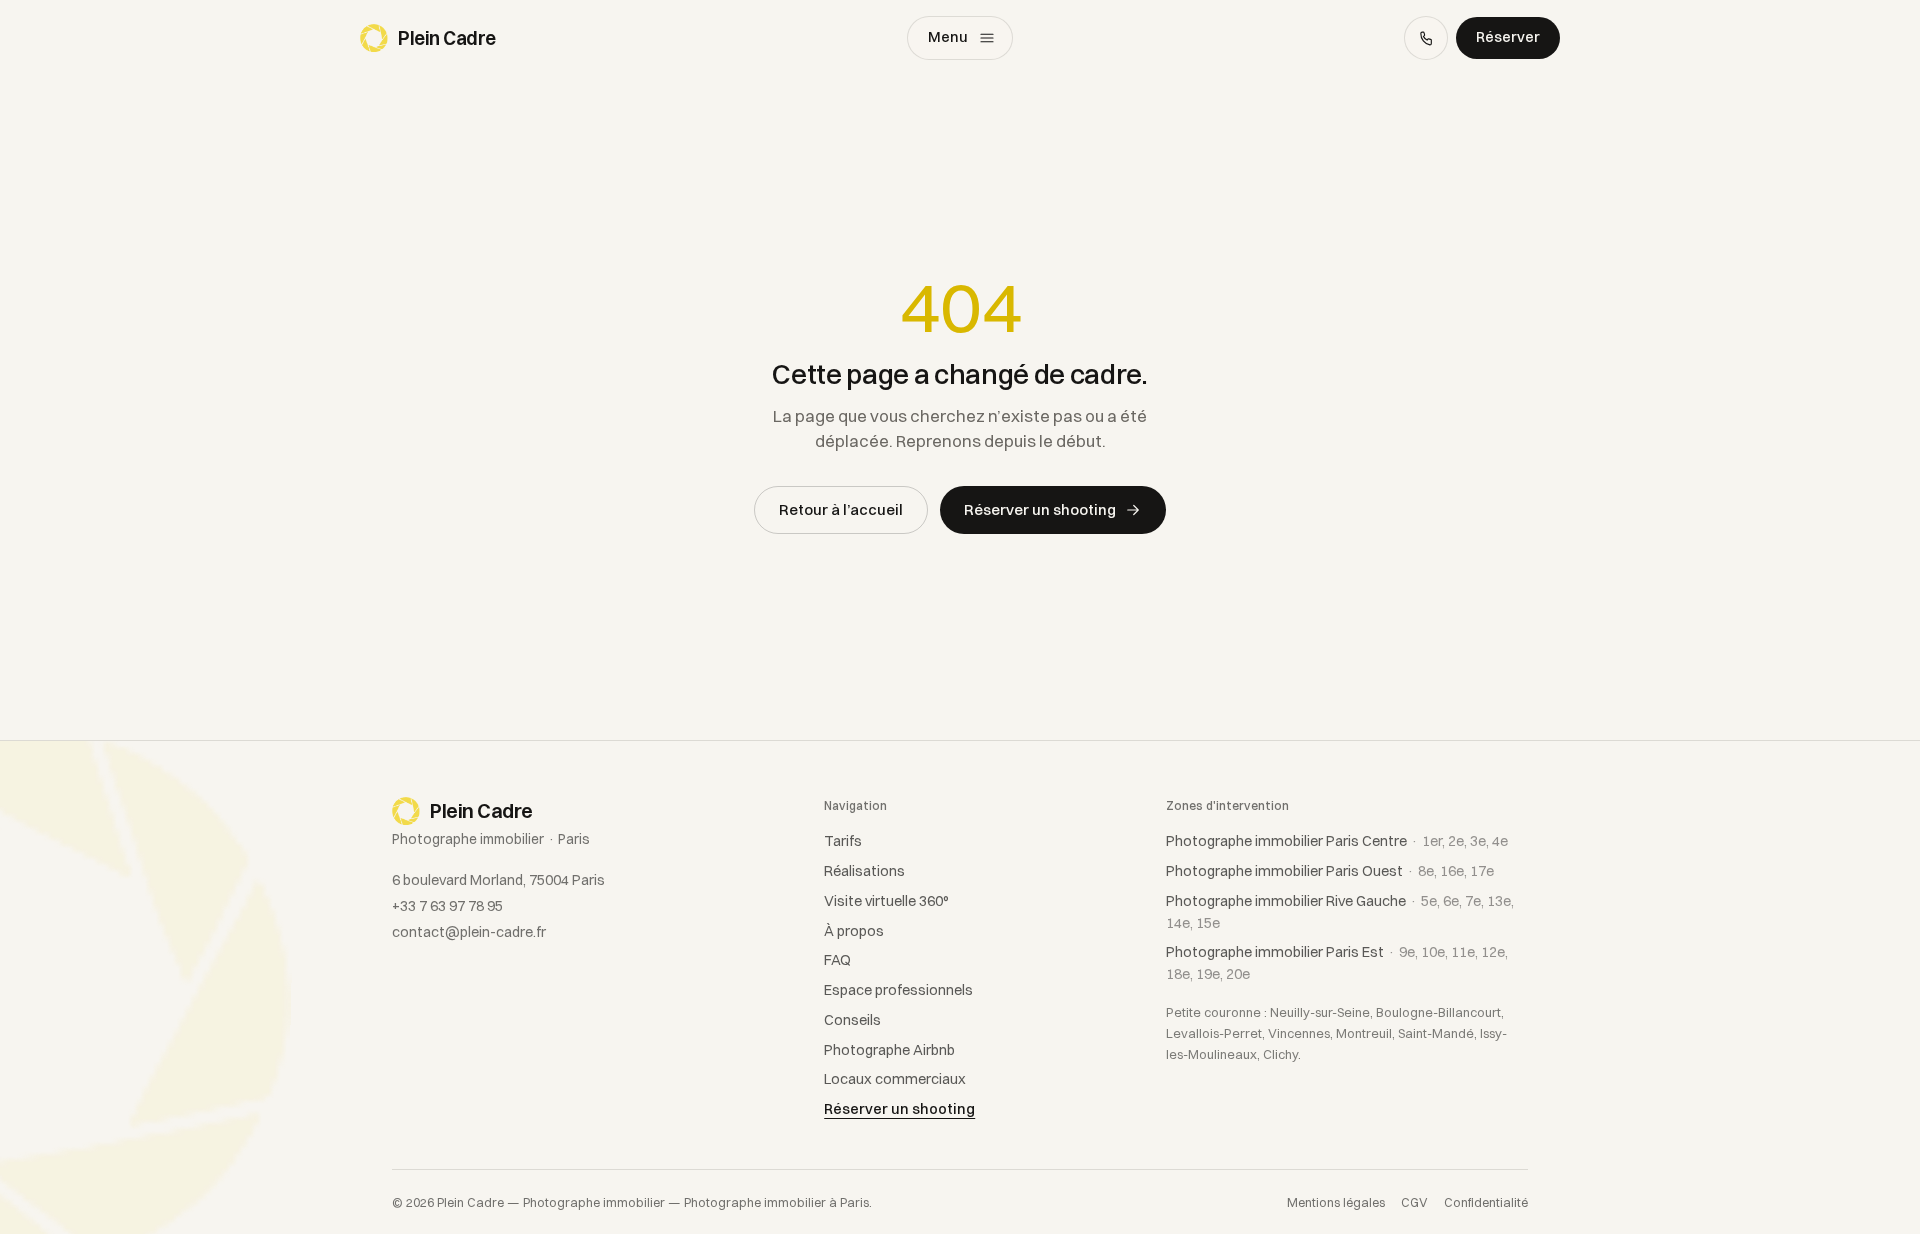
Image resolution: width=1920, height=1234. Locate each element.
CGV (1414, 1202)
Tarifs (843, 841)
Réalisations (864, 871)
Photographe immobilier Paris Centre (1337, 841)
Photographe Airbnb (889, 1050)
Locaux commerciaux (895, 1079)
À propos (854, 931)
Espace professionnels (898, 990)
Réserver (1508, 37)
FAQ (837, 960)
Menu (948, 37)
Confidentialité (1486, 1202)
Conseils (852, 1020)
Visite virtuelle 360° (886, 901)
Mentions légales (1336, 1202)
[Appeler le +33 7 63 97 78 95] (1426, 38)
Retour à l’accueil (841, 509)
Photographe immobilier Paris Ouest (1330, 871)
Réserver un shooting (1040, 509)
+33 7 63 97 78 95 (447, 906)
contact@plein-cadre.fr (469, 932)
